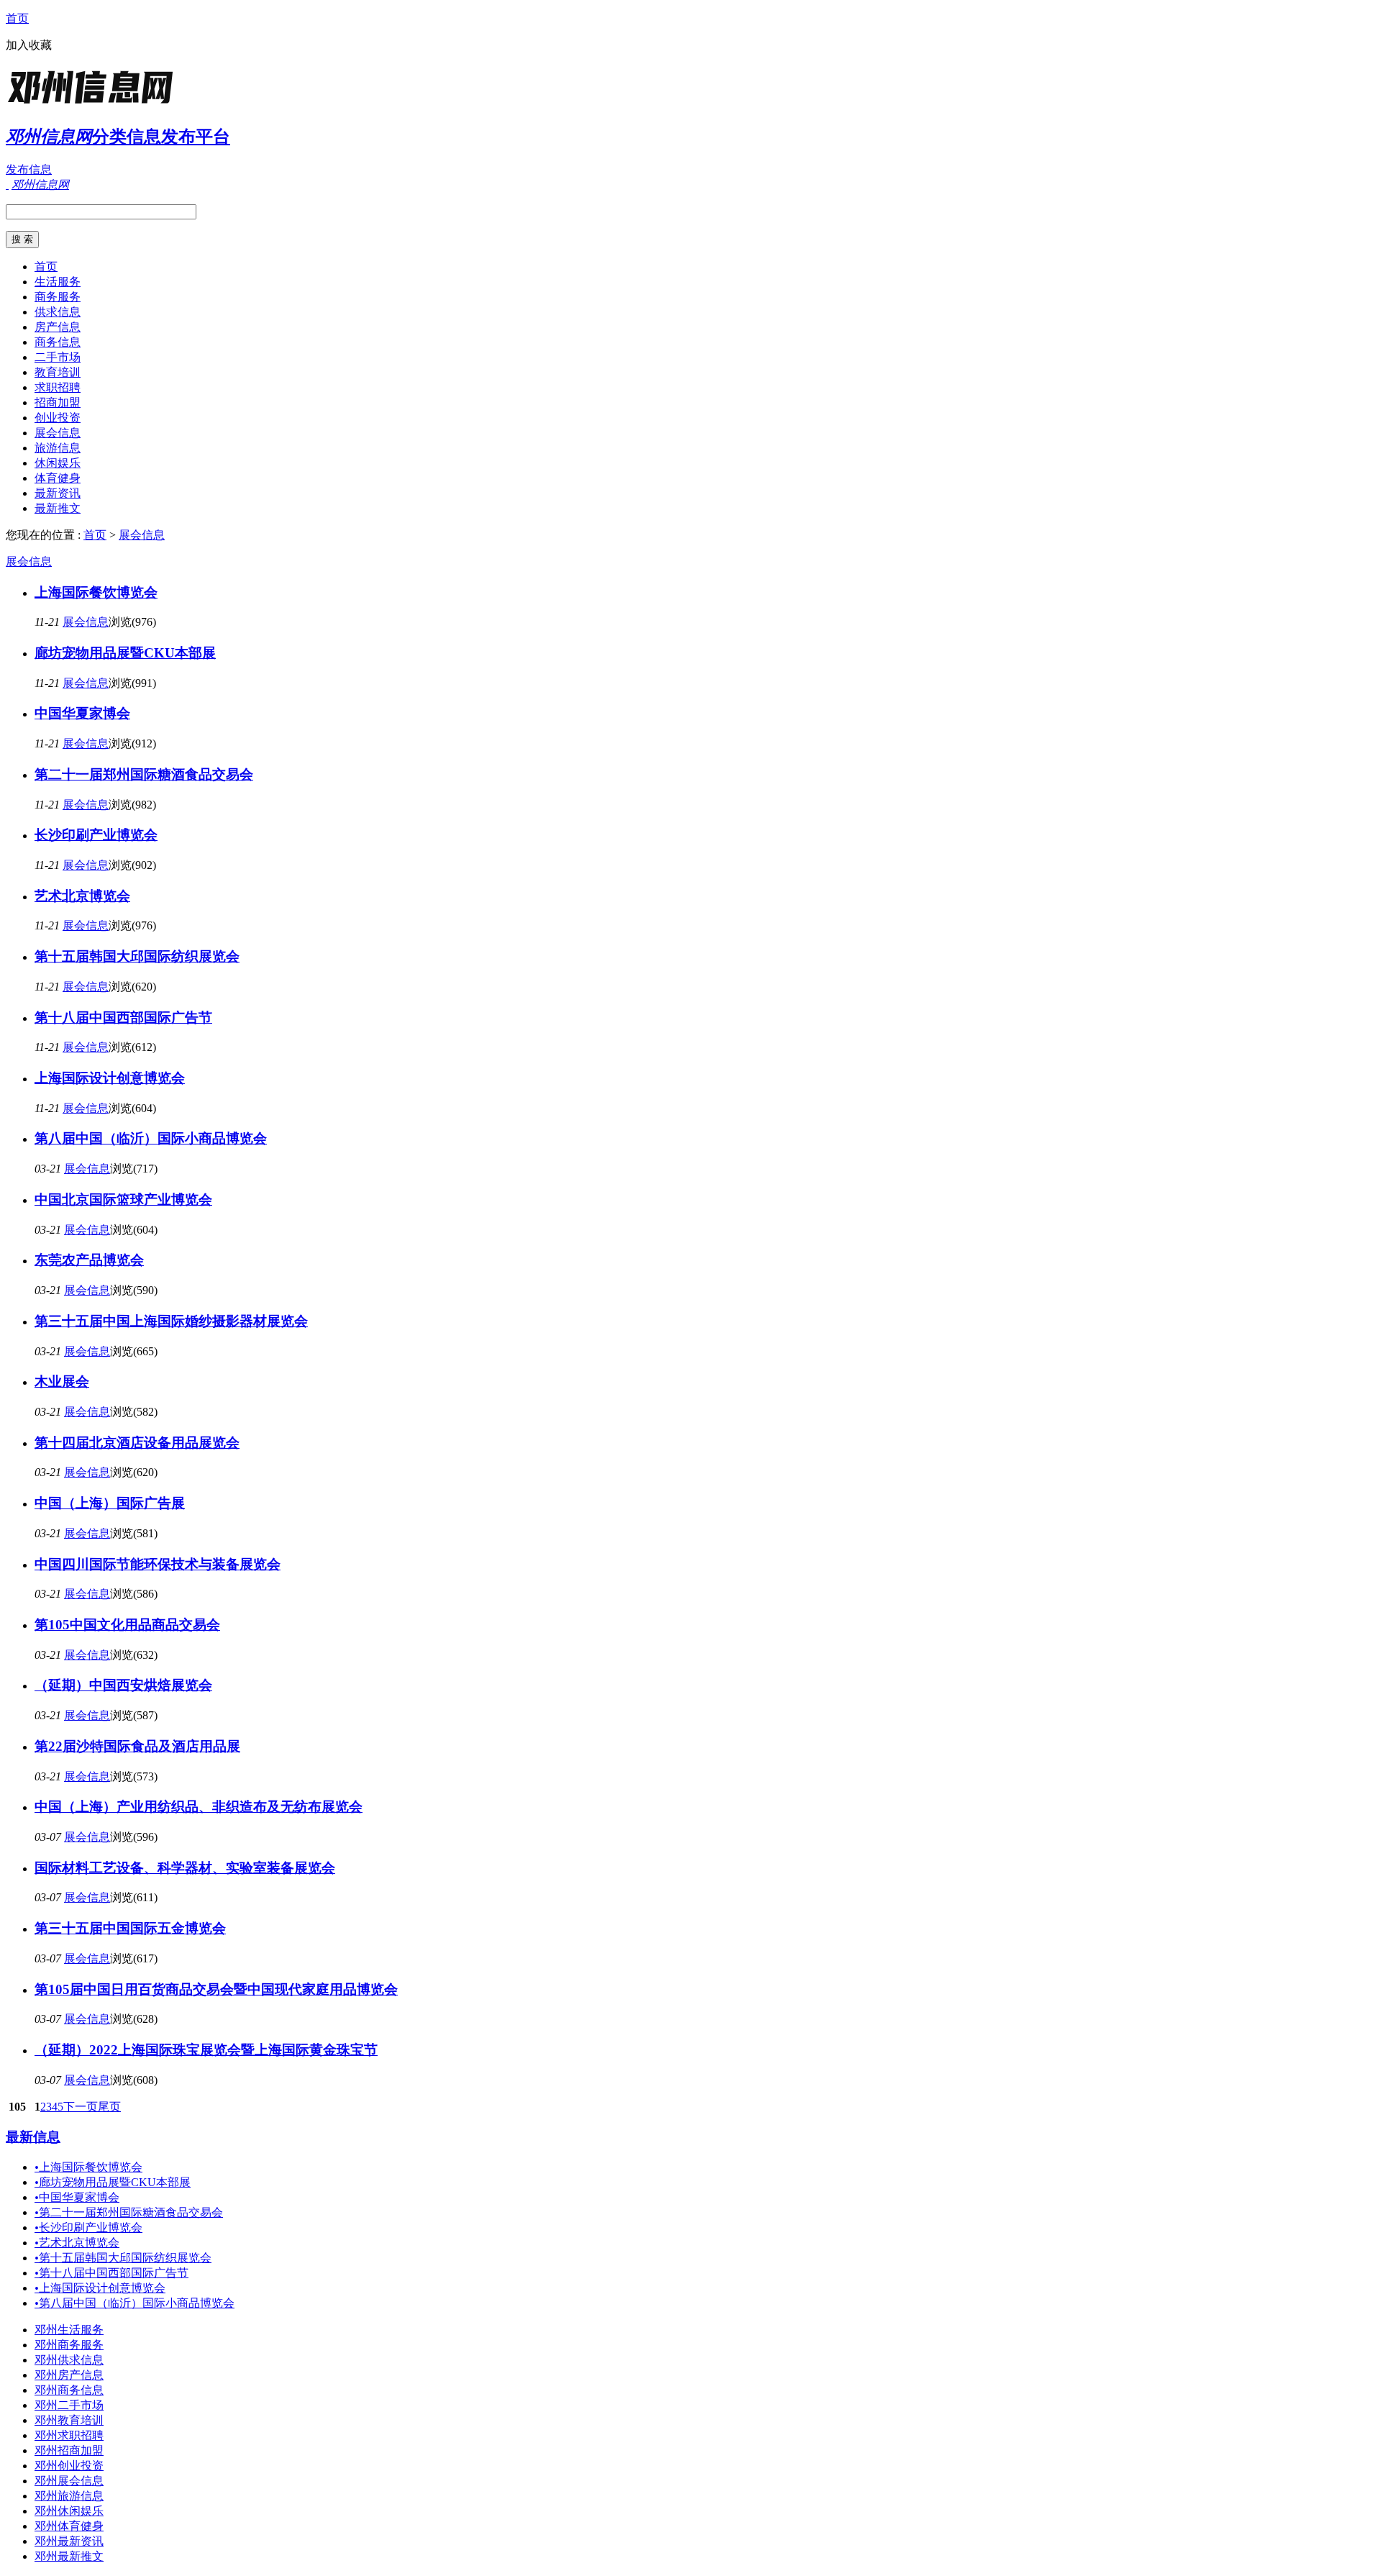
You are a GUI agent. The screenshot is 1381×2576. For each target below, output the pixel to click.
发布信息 (29, 169)
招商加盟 (58, 402)
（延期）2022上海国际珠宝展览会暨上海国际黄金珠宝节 (206, 2050)
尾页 (109, 2107)
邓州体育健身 (69, 2526)
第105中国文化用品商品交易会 (127, 1625)
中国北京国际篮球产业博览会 (123, 1200)
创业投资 (58, 418)
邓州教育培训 (69, 2420)
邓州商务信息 (69, 2390)
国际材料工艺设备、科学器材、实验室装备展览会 (185, 1868)
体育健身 (58, 478)
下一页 (81, 2107)
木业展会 (62, 1382)
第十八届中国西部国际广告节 (123, 1018)
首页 (17, 18)
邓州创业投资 (69, 2466)
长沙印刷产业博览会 (96, 835)
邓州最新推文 (69, 2556)
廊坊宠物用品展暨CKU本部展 (125, 653)
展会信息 (58, 433)
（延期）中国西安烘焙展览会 (123, 1685)
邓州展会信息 (69, 2481)
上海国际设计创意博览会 (110, 1078)
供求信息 (58, 312)
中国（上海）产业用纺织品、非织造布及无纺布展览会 (199, 1807)
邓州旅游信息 (69, 2496)
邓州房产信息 (69, 2375)
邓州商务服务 (69, 2345)
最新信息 (33, 2137)
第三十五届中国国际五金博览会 (130, 1928)
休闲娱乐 (58, 463)
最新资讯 (58, 493)
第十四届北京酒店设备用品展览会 (137, 1443)
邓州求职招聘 (69, 2435)
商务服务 (58, 297)
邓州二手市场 (69, 2405)
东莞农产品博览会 (89, 1260)
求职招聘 (58, 387)
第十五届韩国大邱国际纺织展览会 (137, 956)
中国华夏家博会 (82, 713)
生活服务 (58, 282)
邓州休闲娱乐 (69, 2511)
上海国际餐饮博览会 (96, 592)
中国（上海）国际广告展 (110, 1503)
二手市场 (58, 357)
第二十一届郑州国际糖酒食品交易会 (144, 774)
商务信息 (58, 342)
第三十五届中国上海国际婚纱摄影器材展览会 (171, 1321)
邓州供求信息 (69, 2360)
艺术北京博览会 (82, 896)
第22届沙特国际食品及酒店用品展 (137, 1746)
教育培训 (58, 372)
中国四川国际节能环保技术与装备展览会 (158, 1564)
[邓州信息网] (96, 104)
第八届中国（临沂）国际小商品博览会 (151, 1138)
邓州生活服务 (69, 2330)
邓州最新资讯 (69, 2541)
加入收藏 (29, 45)
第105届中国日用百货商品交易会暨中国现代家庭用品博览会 (216, 1989)
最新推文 (58, 508)
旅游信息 (58, 448)
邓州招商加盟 (69, 2450)
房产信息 (58, 327)
